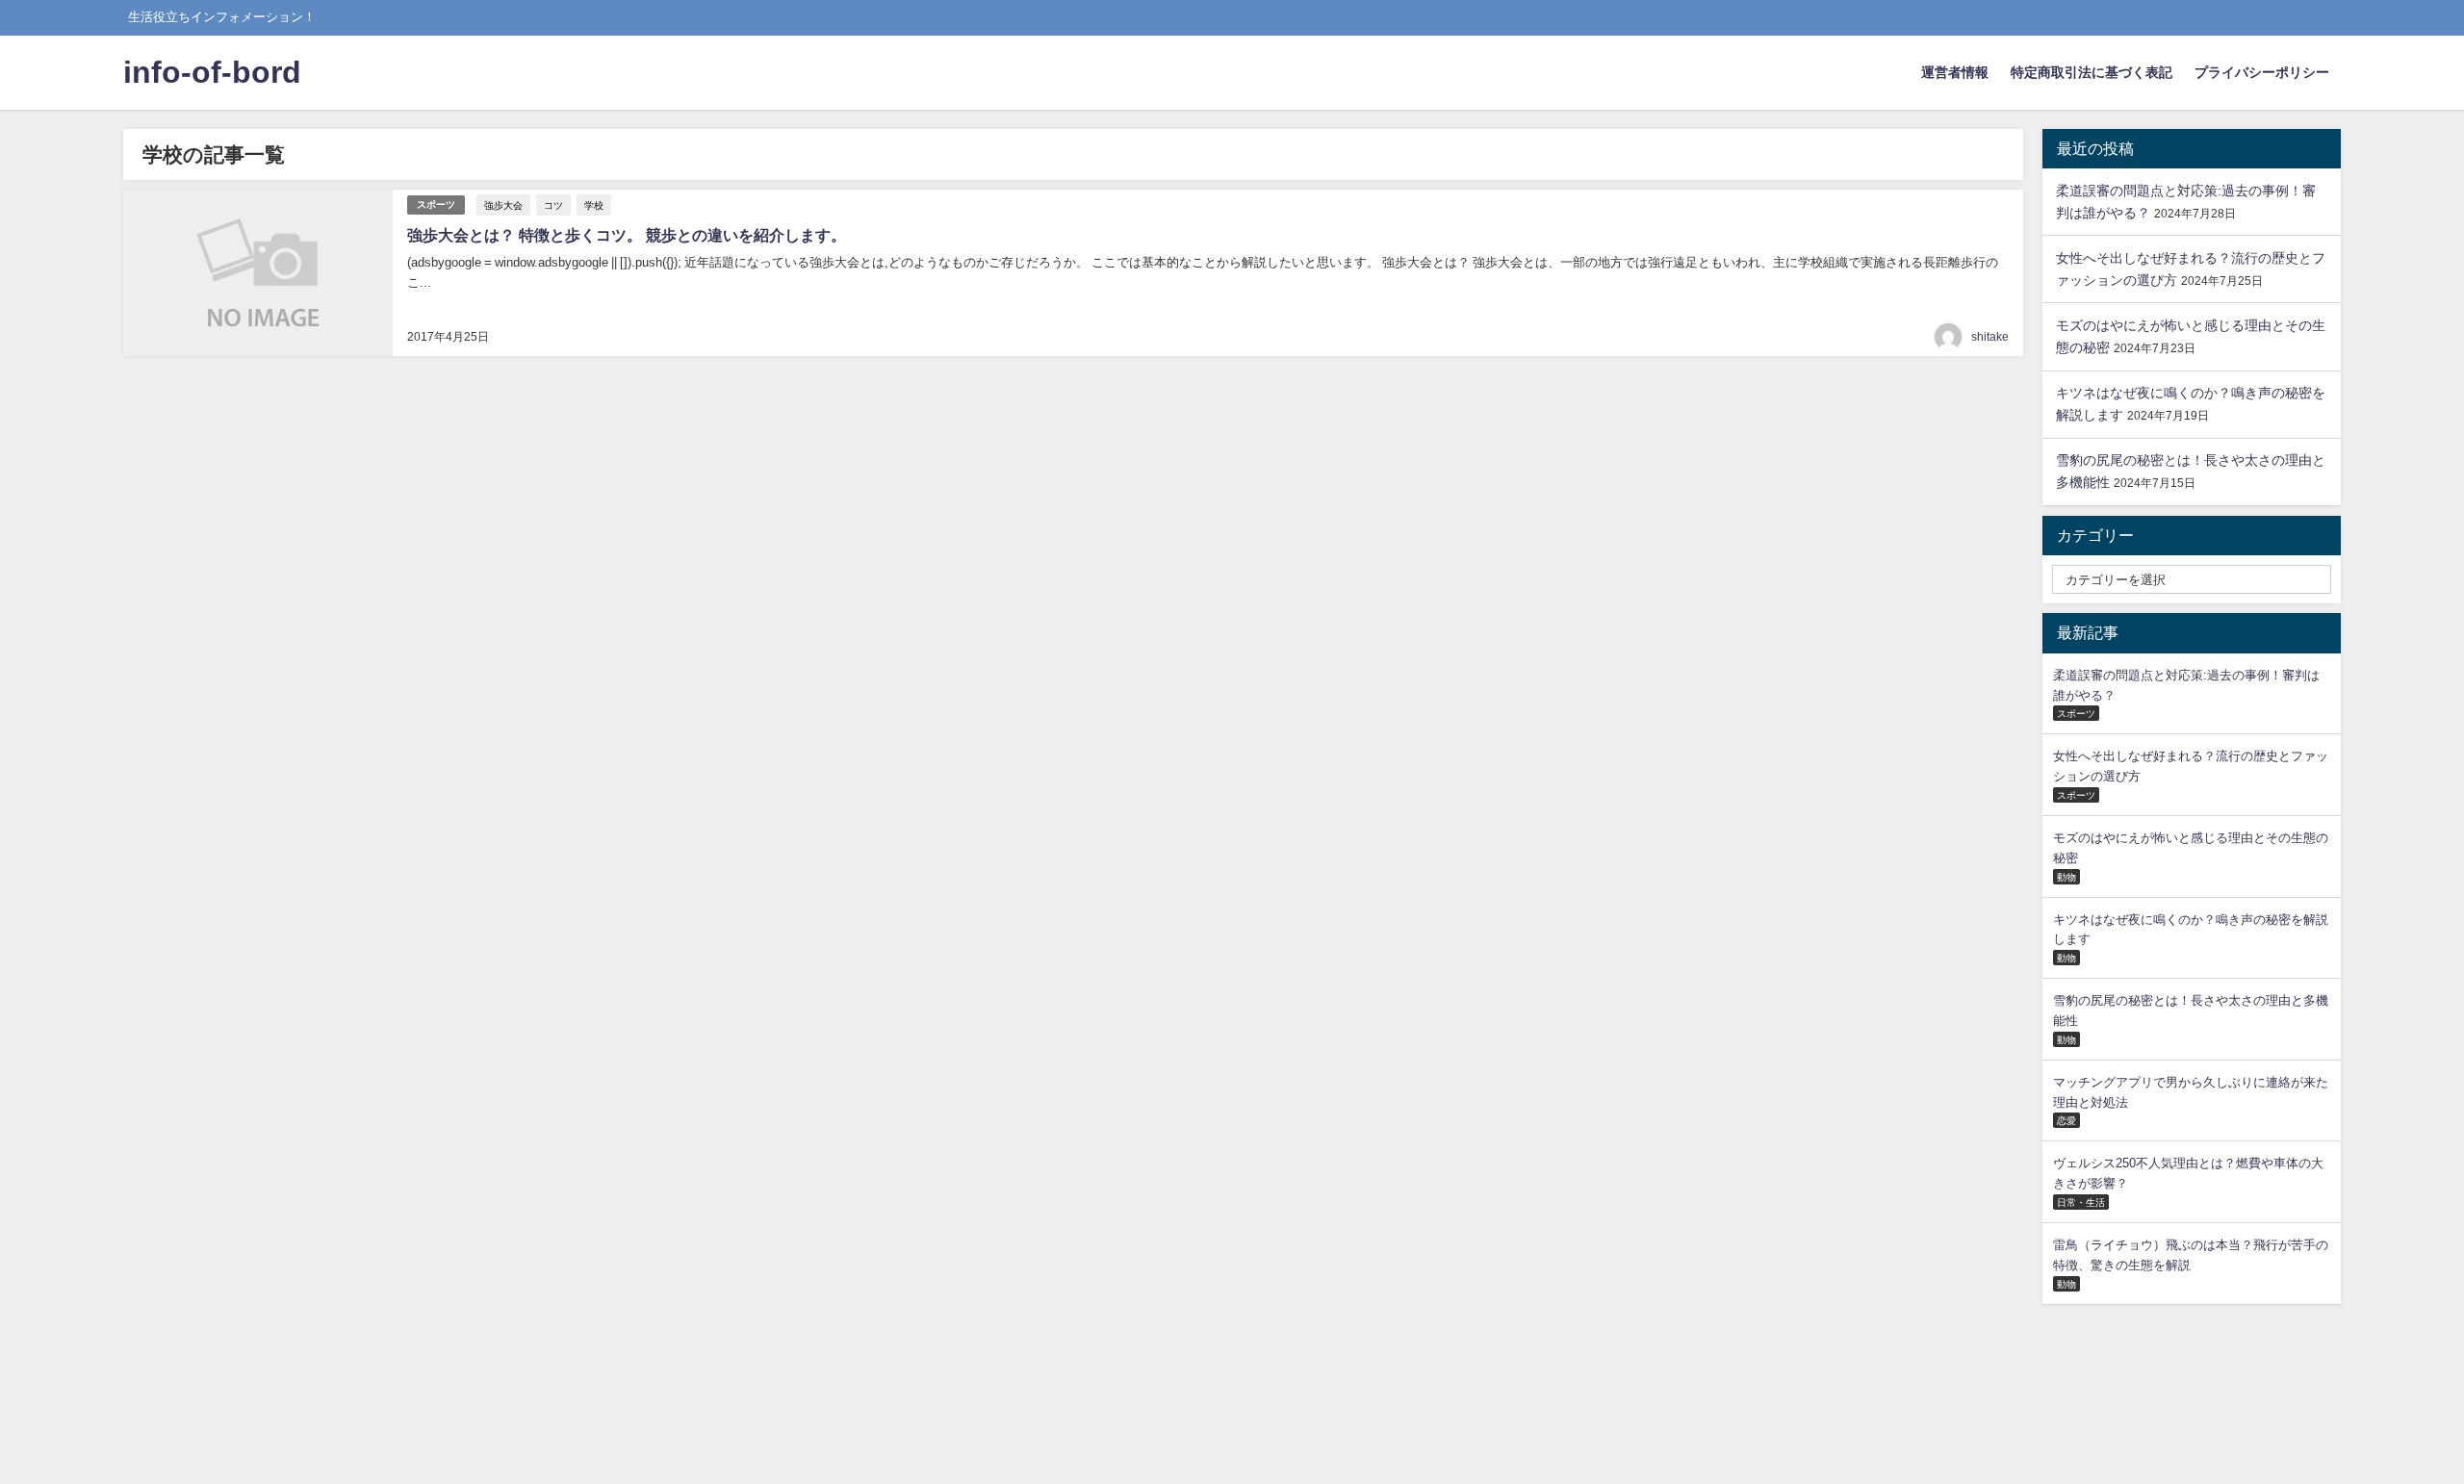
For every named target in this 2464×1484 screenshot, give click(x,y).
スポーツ (436, 205)
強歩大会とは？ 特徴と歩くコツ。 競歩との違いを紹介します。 (627, 235)
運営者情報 (1955, 72)
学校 (594, 205)
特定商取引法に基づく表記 (2092, 72)
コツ (553, 205)
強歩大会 (503, 205)
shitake (1990, 337)
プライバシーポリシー (2262, 72)
